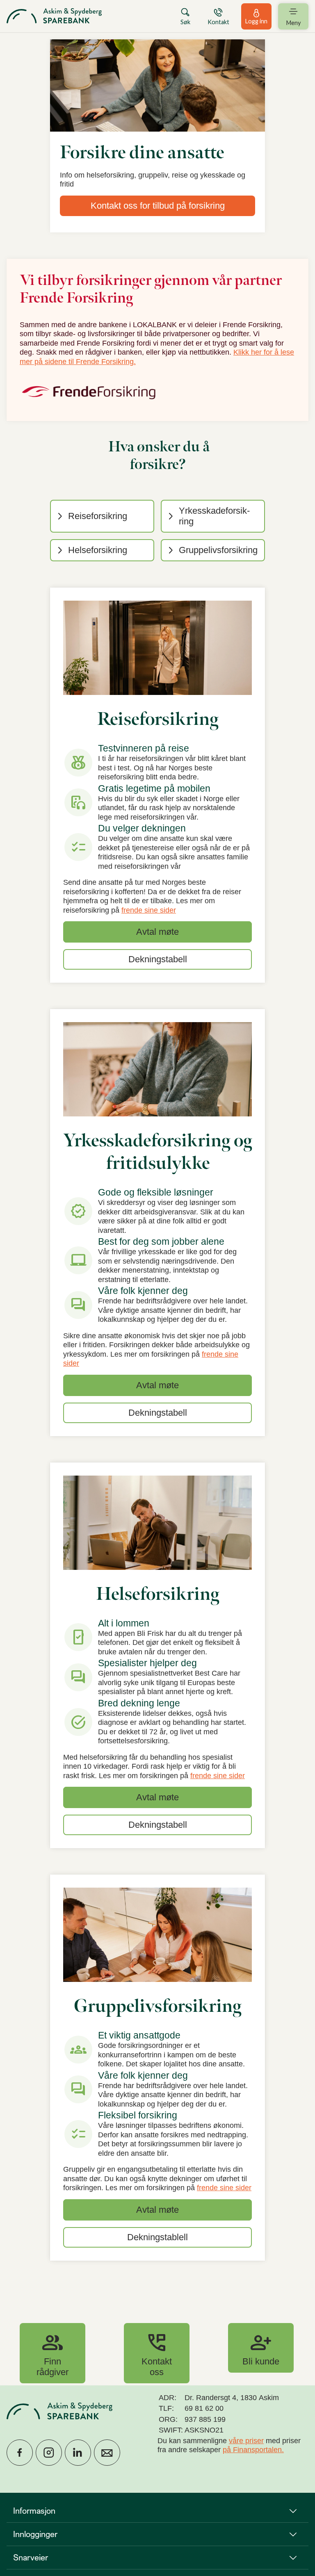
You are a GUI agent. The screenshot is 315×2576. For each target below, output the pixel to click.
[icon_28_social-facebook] (20, 2453)
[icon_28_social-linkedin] (78, 2453)
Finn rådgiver (52, 2353)
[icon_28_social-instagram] (49, 2453)
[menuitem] (54, 16)
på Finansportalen (252, 2450)
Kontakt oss (157, 2353)
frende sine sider (149, 910)
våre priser (246, 2441)
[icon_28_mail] (107, 2453)
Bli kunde (261, 2348)
